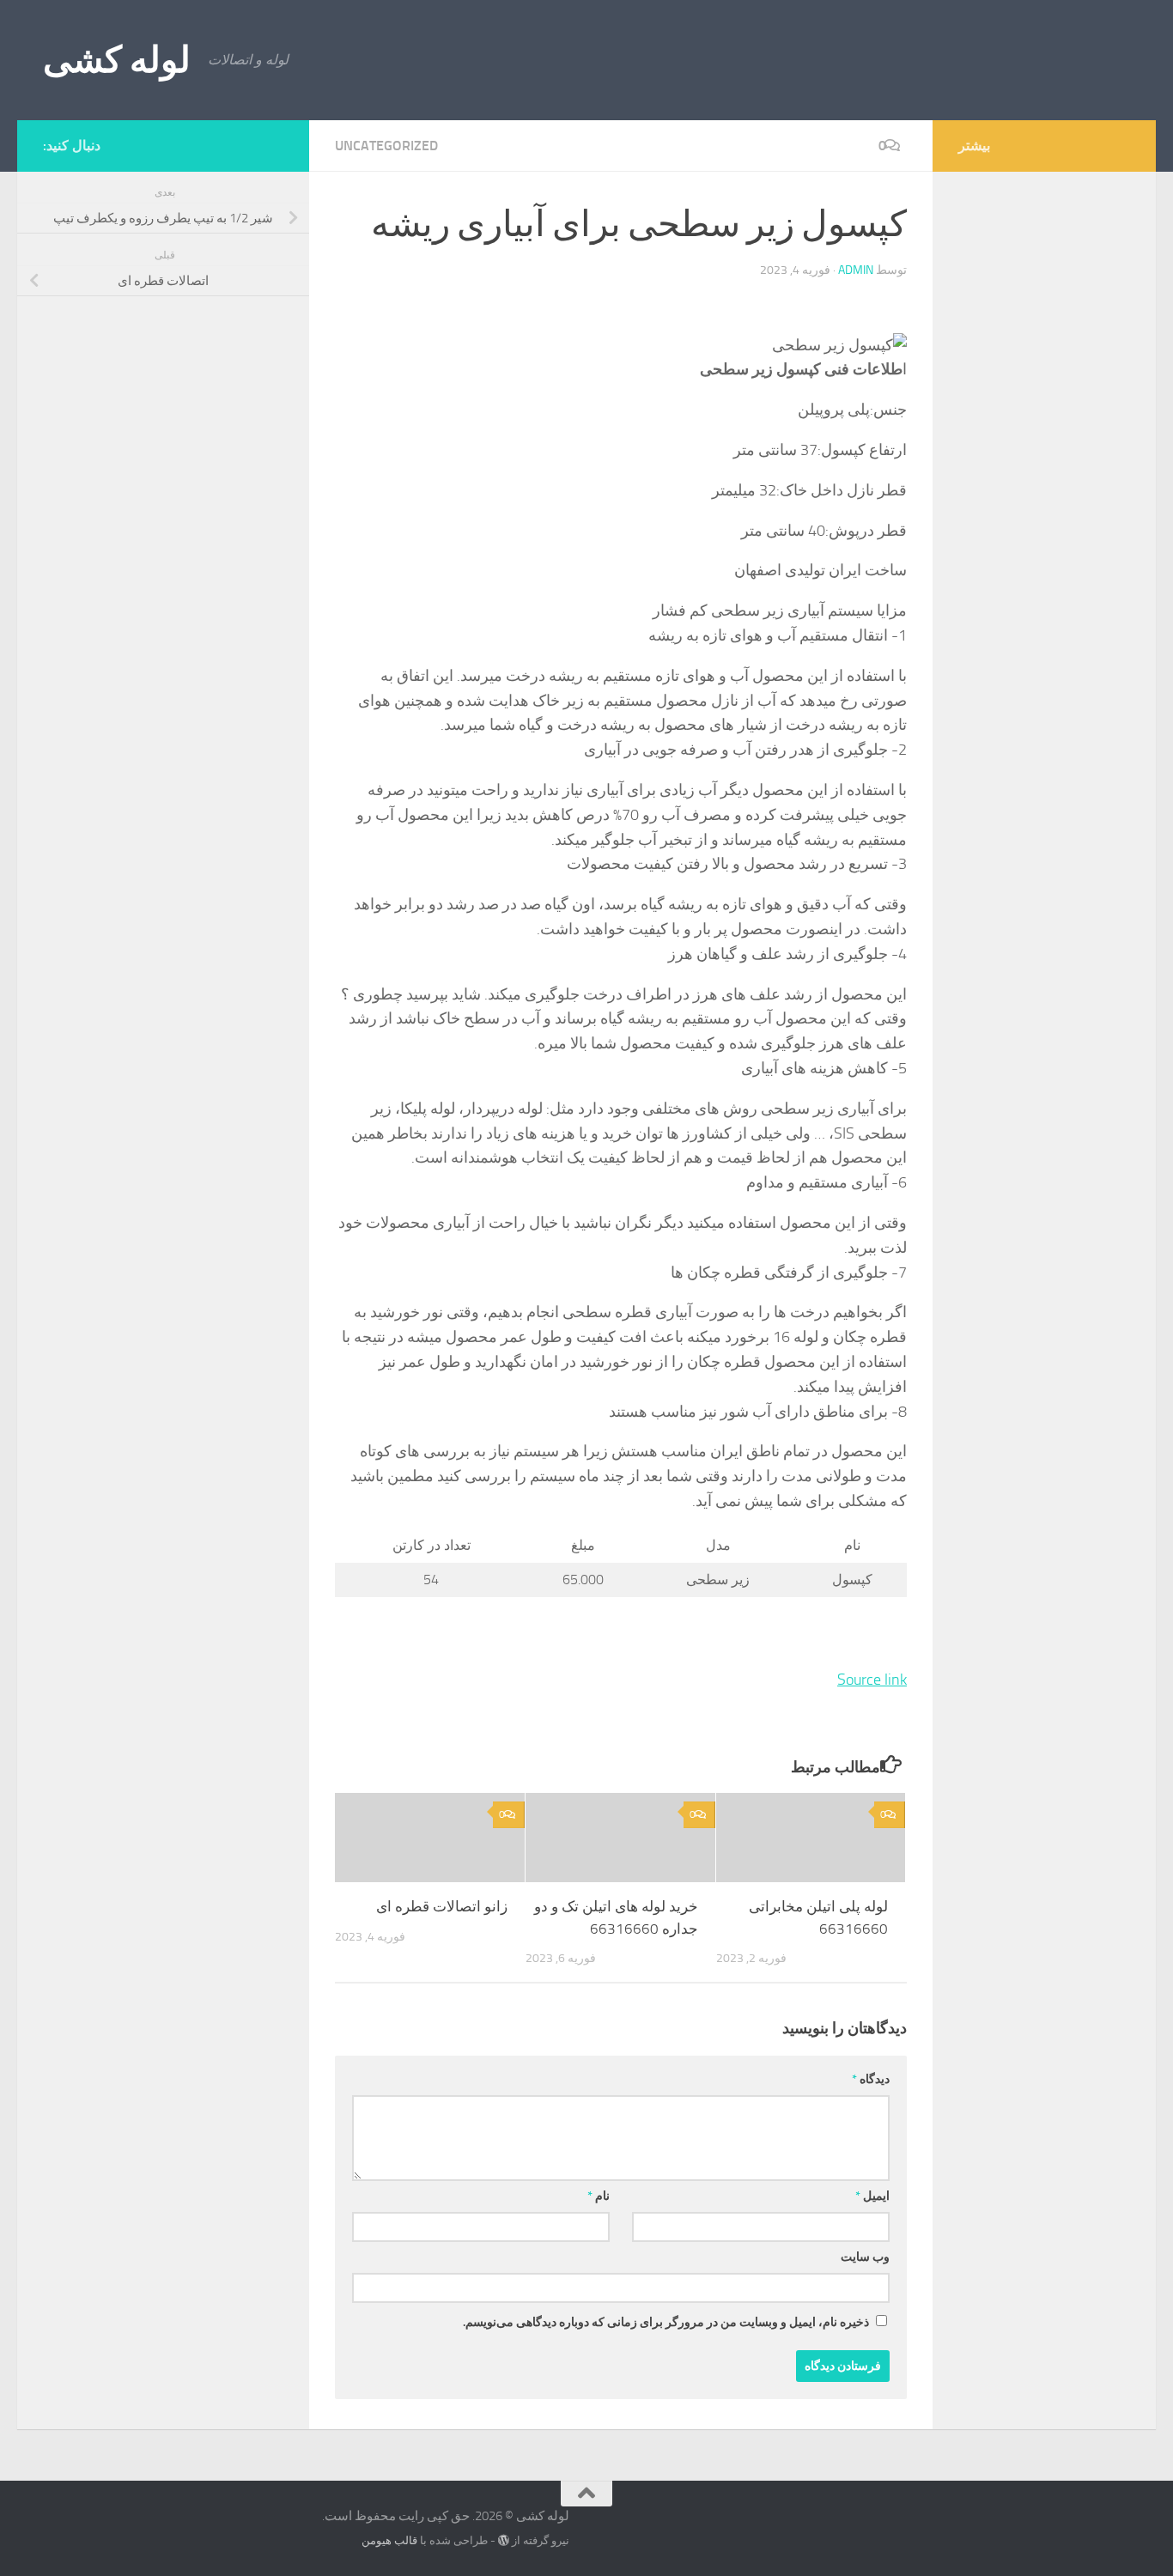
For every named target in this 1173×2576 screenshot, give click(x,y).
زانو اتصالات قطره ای (442, 1906)
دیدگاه (871, 2079)
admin (856, 270)
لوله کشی (117, 60)
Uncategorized (386, 146)
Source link (872, 1680)
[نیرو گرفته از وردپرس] (504, 2540)
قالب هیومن (389, 2540)
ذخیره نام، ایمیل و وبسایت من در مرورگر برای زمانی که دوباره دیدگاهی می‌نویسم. (666, 2322)
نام (599, 2196)
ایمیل (872, 2196)
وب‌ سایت (865, 2257)
